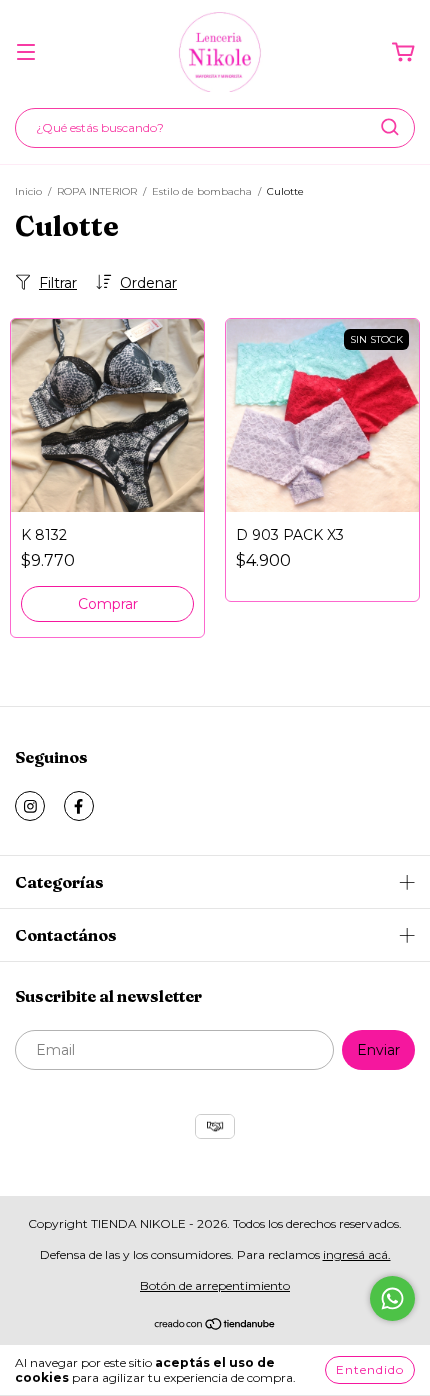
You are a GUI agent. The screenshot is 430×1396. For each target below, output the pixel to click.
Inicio (28, 191)
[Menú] (26, 53)
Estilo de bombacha (202, 191)
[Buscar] (390, 127)
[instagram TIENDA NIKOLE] (30, 806)
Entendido (370, 1369)
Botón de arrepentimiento (215, 1285)
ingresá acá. (357, 1254)
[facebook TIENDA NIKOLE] (79, 806)
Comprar (108, 604)
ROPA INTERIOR (97, 191)
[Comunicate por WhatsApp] (392, 1298)
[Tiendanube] (215, 1326)
